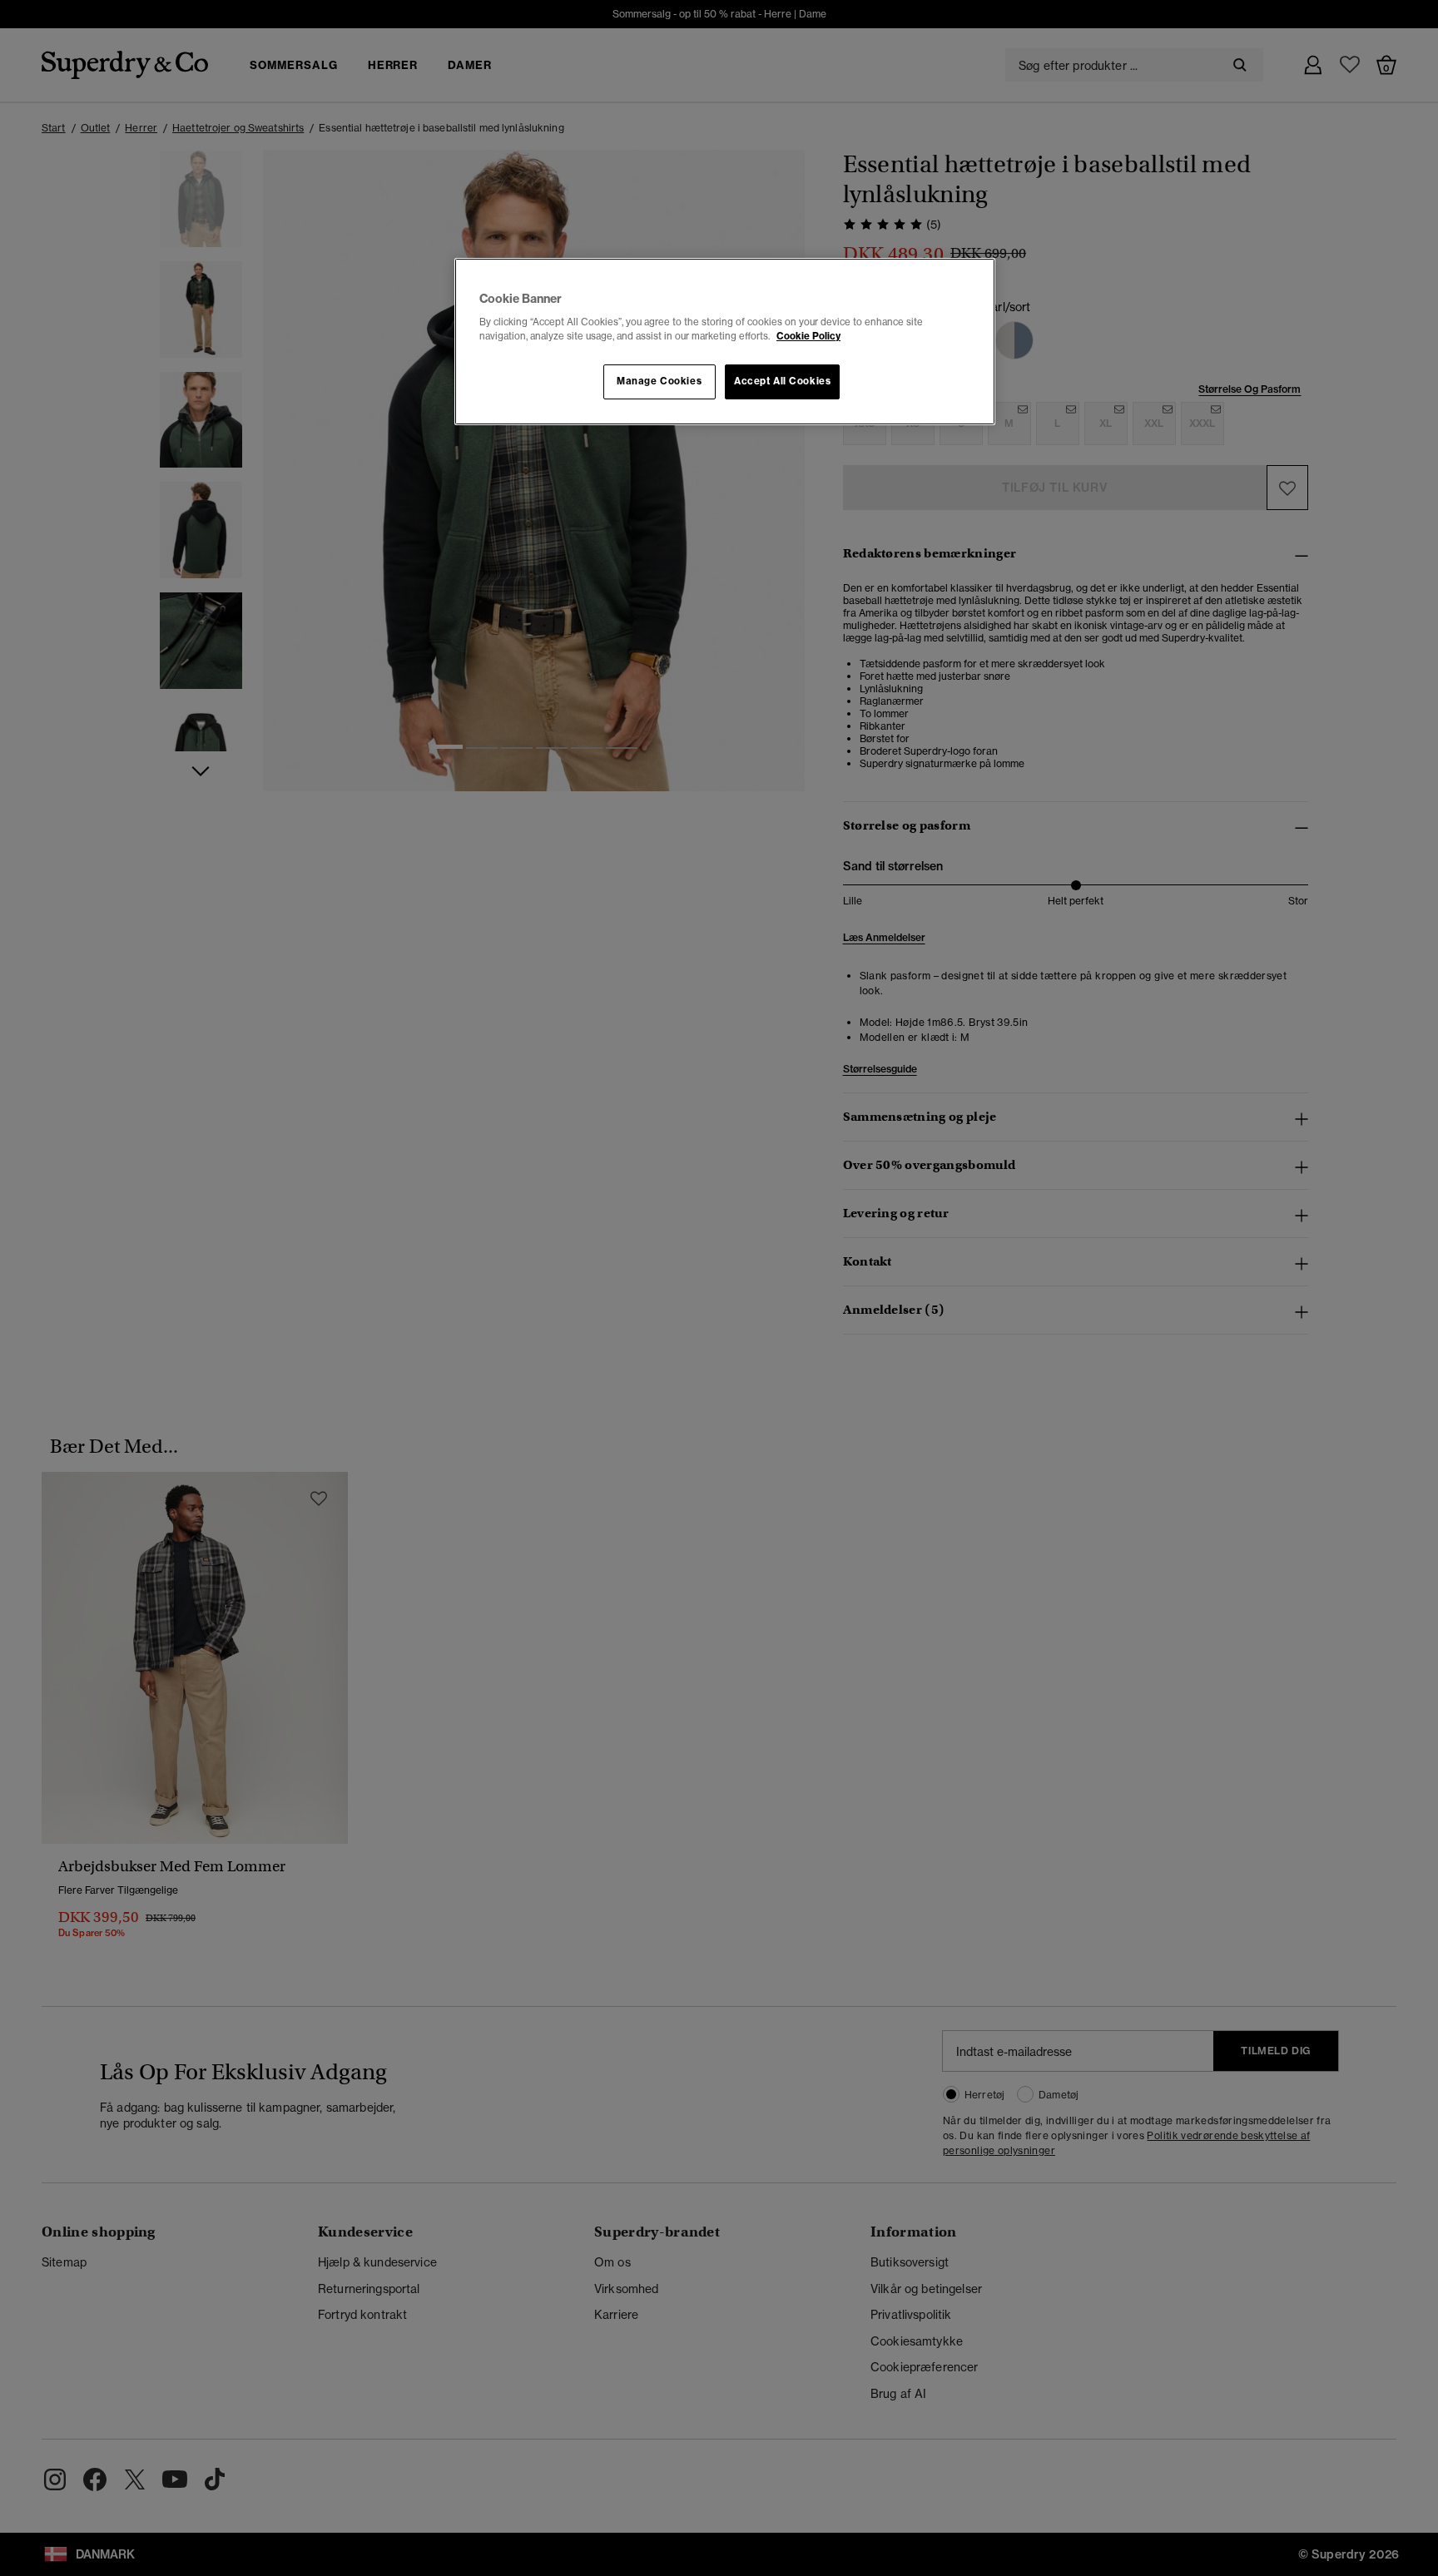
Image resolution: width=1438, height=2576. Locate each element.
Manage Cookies (659, 381)
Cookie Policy (808, 336)
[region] (725, 342)
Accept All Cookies (782, 381)
